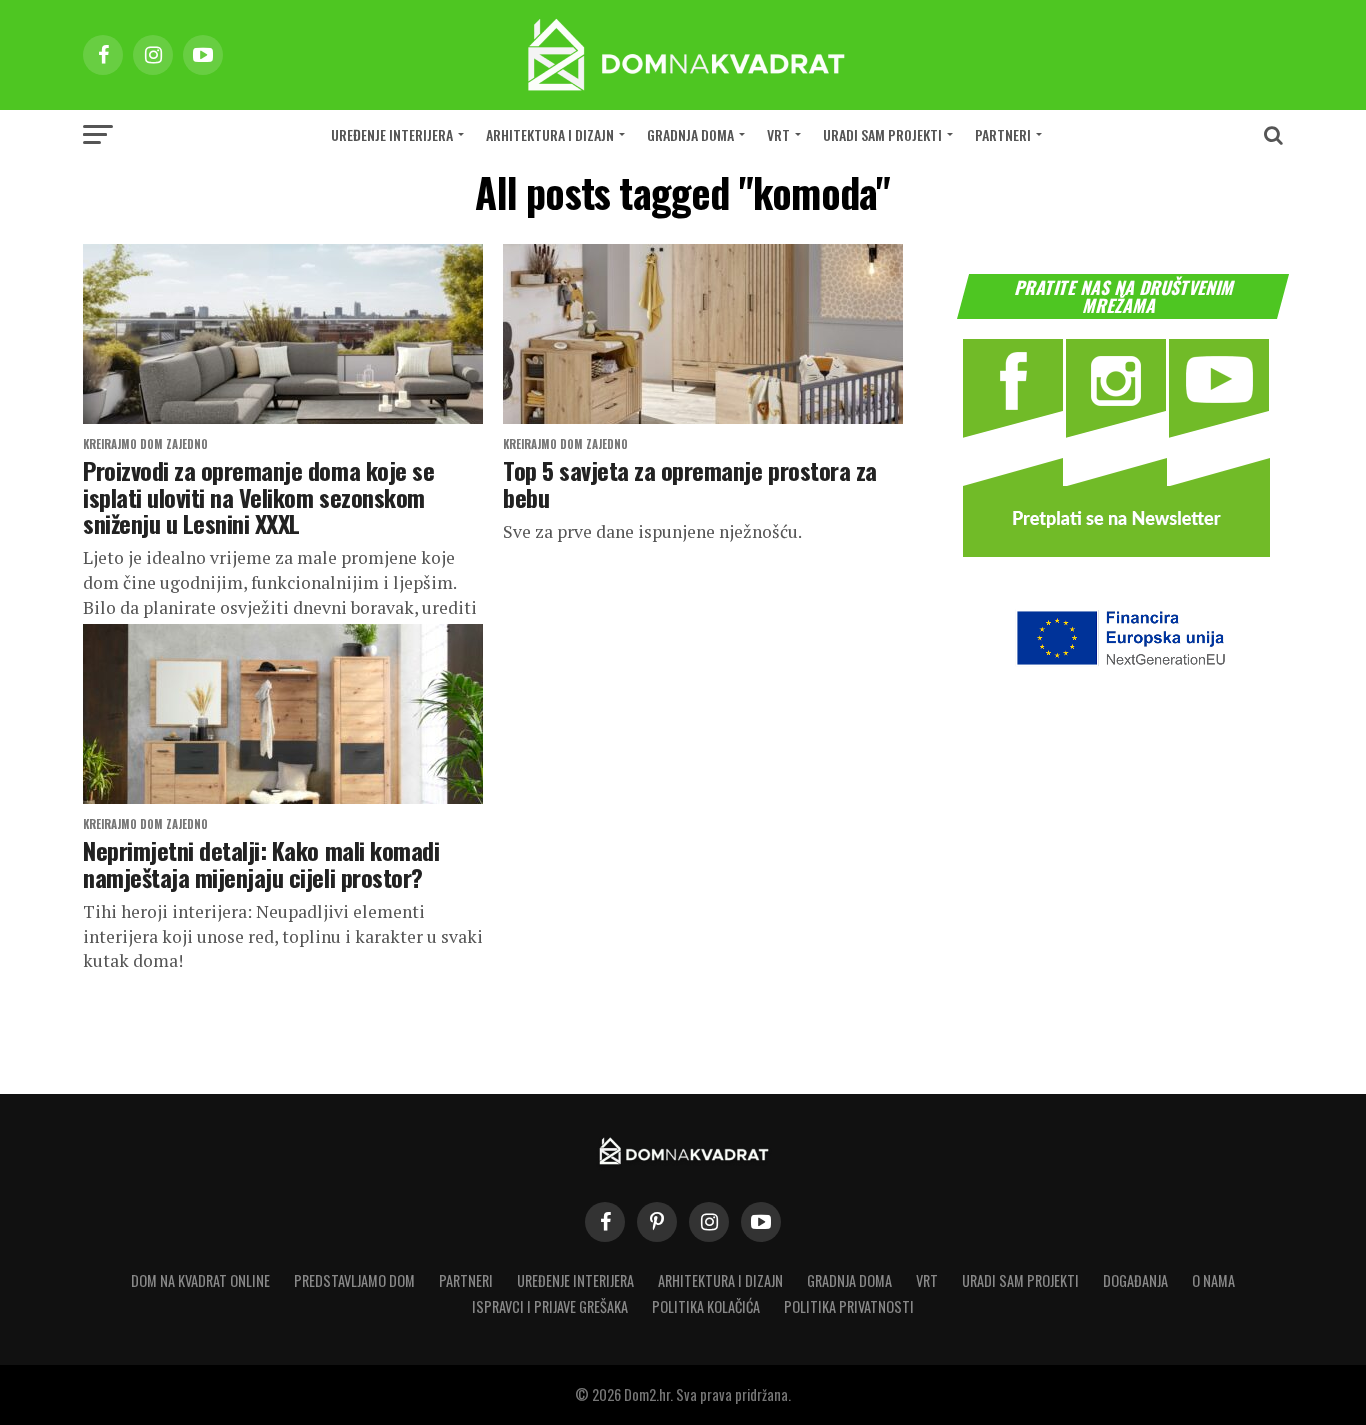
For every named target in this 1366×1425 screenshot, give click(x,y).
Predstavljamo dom (354, 1280)
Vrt (778, 134)
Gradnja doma (690, 134)
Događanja (1135, 1280)
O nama (1213, 1280)
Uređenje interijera (392, 134)
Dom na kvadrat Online (200, 1280)
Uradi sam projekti (882, 134)
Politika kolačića (706, 1306)
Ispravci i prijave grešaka (550, 1306)
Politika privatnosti (849, 1306)
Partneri (1003, 134)
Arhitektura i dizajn (550, 134)
